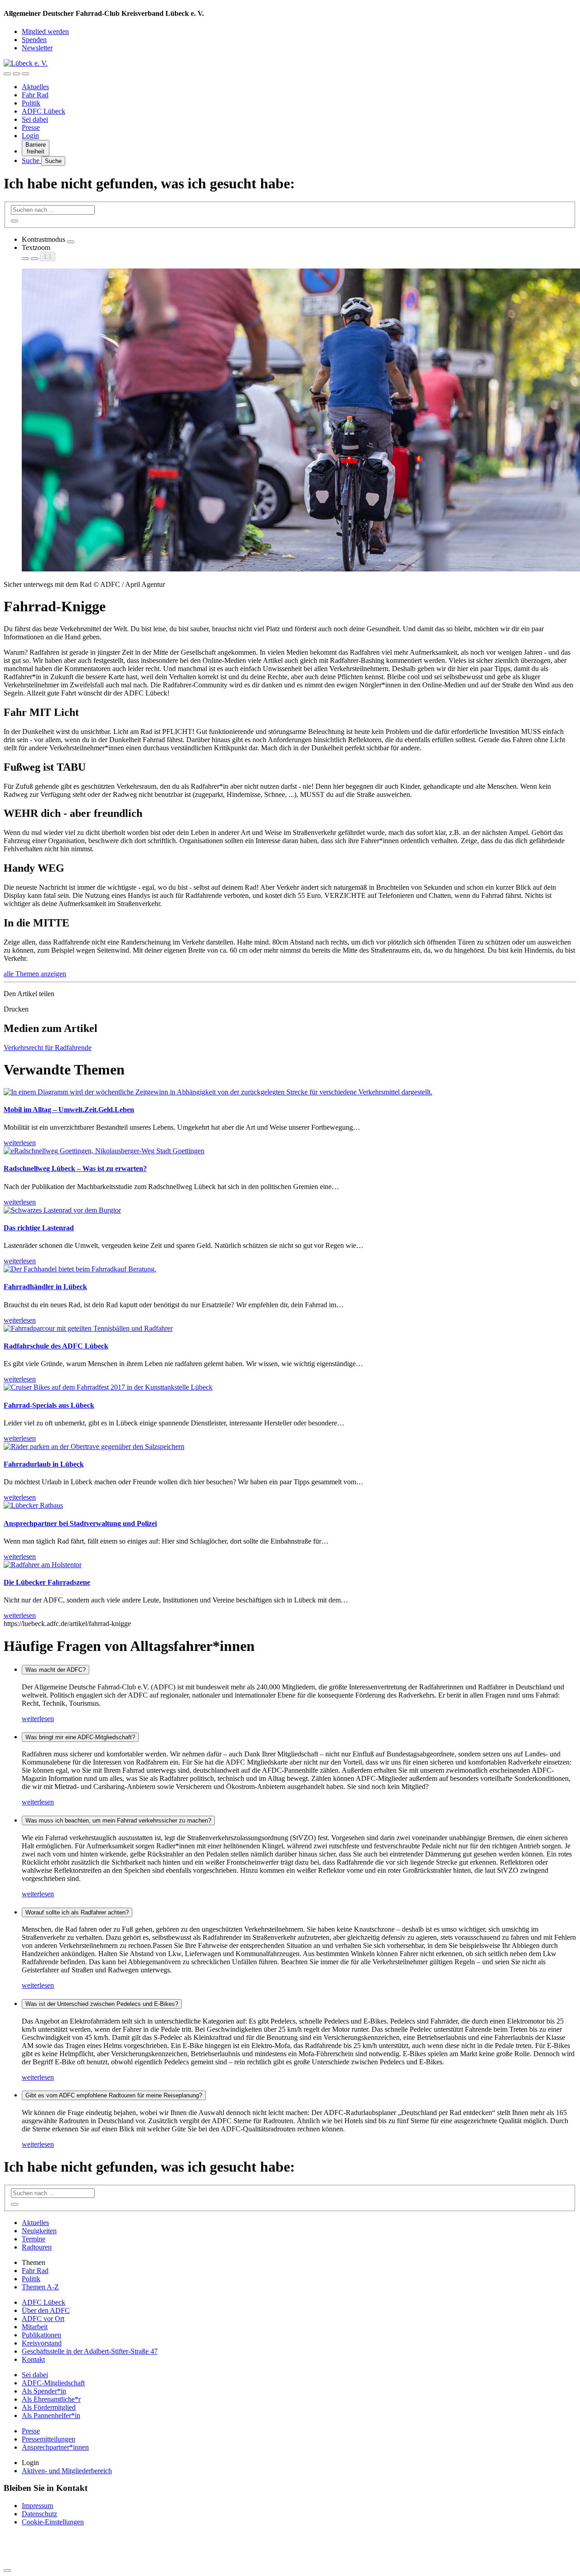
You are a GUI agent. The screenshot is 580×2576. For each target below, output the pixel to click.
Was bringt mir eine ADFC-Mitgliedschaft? (80, 1737)
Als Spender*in (44, 2391)
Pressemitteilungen (48, 2439)
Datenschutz (39, 2514)
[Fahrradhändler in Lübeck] (80, 1269)
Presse (31, 127)
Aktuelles (35, 87)
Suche (31, 161)
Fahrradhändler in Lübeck (45, 1287)
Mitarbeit (35, 2327)
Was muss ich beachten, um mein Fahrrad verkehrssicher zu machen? (118, 1820)
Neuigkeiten (39, 2231)
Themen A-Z (40, 2287)
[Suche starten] (14, 221)
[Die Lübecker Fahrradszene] (43, 1565)
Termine (34, 2239)
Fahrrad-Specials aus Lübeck (49, 1405)
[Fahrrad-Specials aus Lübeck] (108, 1387)
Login (30, 136)
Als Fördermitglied (49, 2407)
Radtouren (37, 2247)
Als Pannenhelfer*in (51, 2415)
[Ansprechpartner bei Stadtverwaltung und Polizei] (33, 1505)
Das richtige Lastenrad (39, 1228)
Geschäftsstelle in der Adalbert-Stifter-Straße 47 (90, 2351)
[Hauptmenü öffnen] (25, 74)
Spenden (34, 40)
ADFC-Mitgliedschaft (53, 2383)
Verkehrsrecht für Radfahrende (48, 1048)
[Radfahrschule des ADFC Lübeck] (88, 1328)
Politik (31, 103)
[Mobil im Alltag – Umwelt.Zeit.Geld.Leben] (218, 1092)
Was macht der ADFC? (56, 1670)
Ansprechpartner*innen (55, 2447)
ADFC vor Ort (43, 2319)
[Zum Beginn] (7, 2571)
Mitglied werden (45, 31)
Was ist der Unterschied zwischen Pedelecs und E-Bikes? (102, 2004)
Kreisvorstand (42, 2343)
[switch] (71, 242)
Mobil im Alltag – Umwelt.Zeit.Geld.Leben (69, 1110)
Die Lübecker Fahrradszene (47, 1582)
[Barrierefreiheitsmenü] (7, 74)
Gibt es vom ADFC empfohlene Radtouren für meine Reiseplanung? (114, 2095)
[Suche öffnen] (16, 74)
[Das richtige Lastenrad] (62, 1210)
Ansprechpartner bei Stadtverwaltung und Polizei (80, 1523)
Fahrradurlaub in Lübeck (44, 1464)
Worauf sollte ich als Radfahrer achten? (77, 1912)
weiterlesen (38, 1719)
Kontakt (33, 2359)
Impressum (37, 2506)
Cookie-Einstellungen (53, 2522)
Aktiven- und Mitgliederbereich (67, 2471)
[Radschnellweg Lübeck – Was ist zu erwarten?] (104, 1151)
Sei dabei (35, 119)
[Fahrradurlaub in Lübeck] (94, 1446)
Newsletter (37, 48)
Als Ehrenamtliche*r (51, 2399)
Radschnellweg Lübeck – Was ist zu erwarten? (75, 1168)
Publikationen (41, 2335)
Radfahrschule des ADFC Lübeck (56, 1346)
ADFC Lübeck (43, 111)
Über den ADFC (46, 2310)
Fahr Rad (35, 95)
